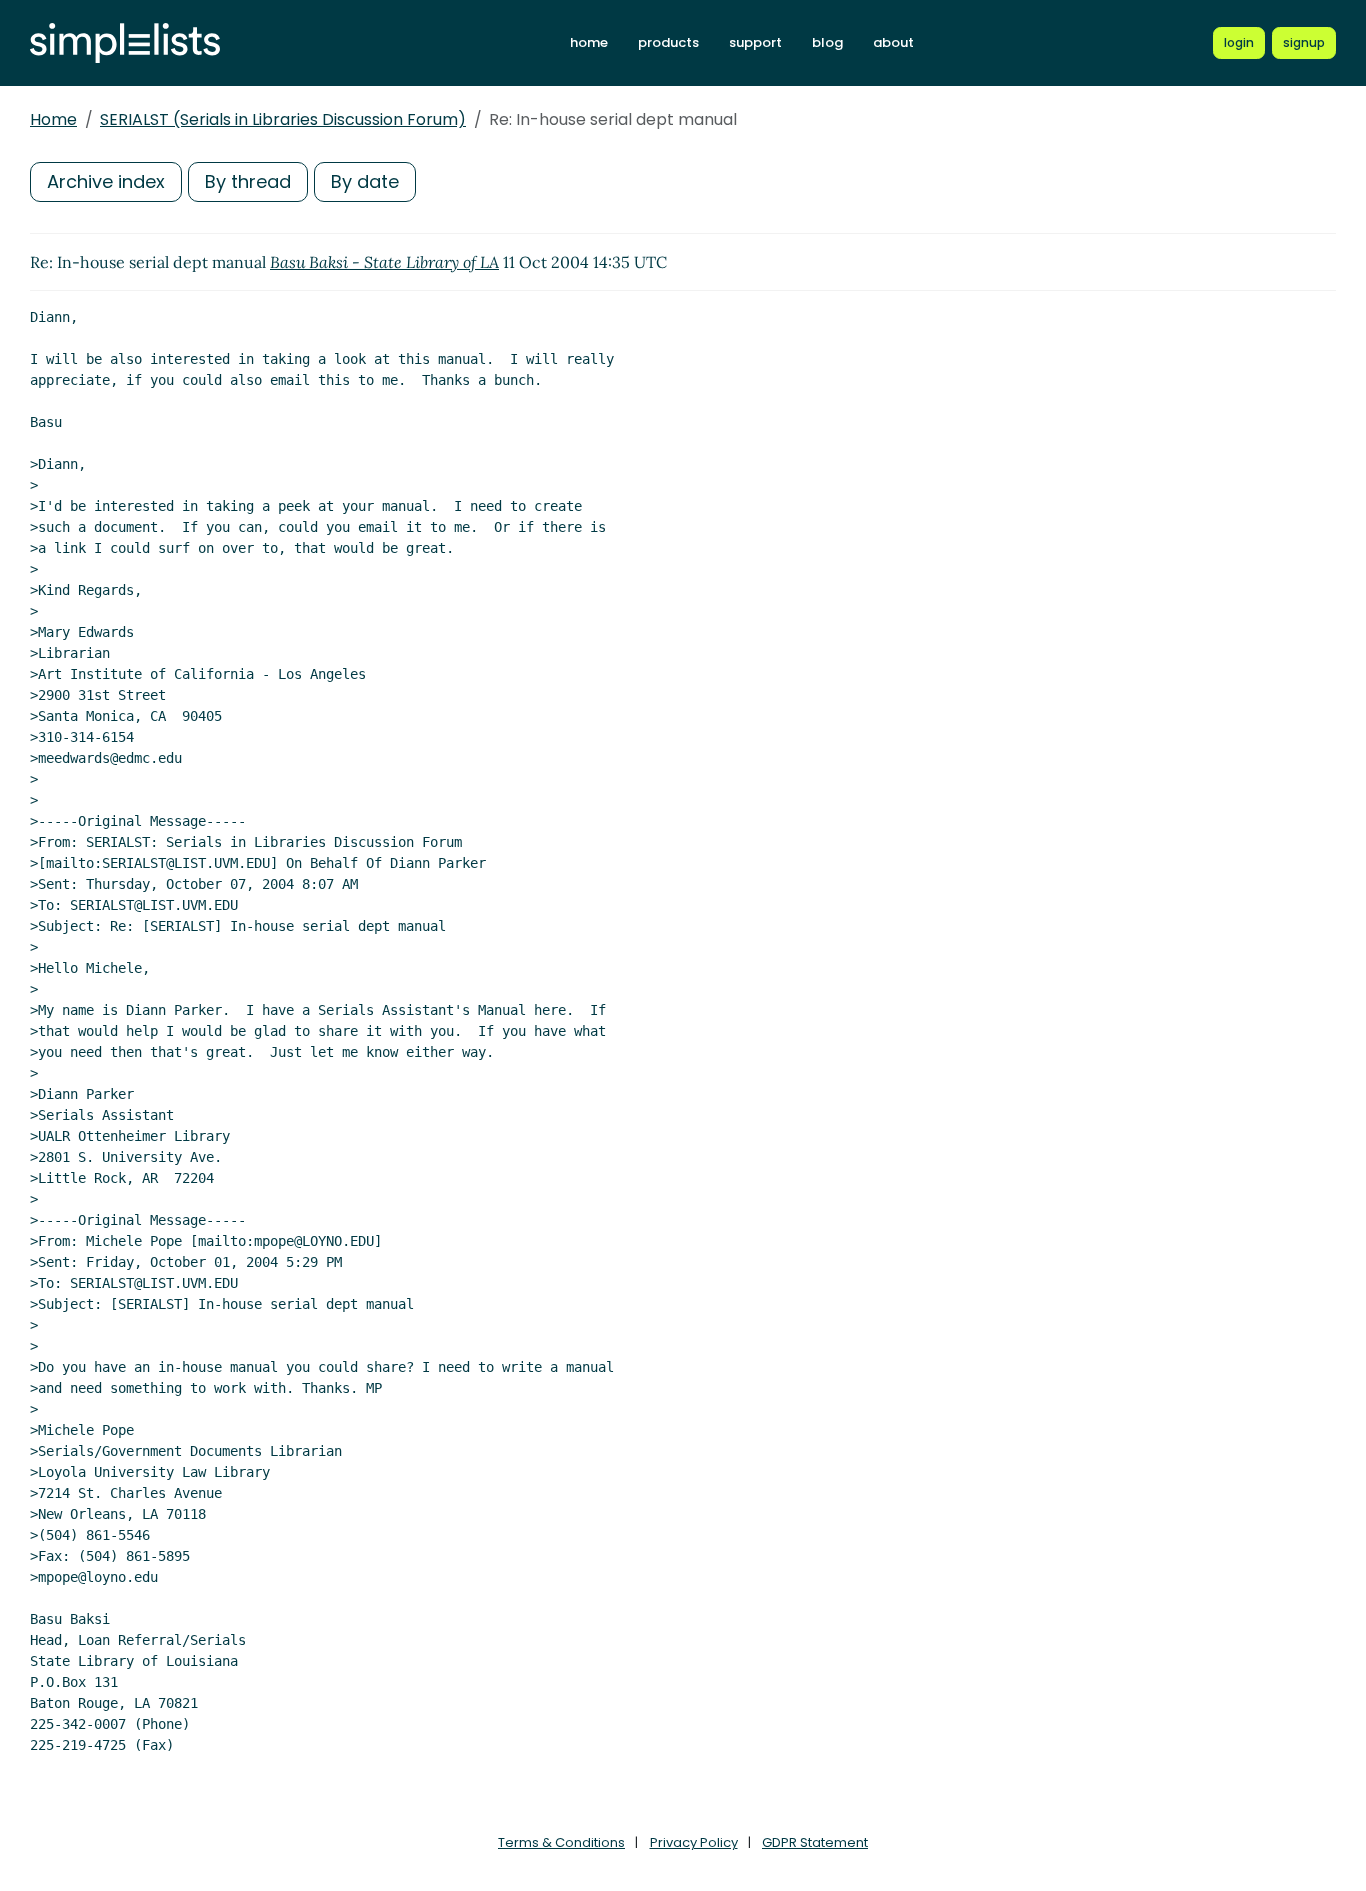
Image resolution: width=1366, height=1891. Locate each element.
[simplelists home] (125, 43)
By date (365, 181)
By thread (248, 181)
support (755, 42)
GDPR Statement (815, 1842)
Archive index (106, 181)
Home (53, 119)
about (893, 42)
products (668, 42)
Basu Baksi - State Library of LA (384, 262)
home (589, 42)
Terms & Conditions (561, 1842)
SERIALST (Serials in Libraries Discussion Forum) (283, 119)
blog (827, 42)
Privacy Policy (694, 1842)
